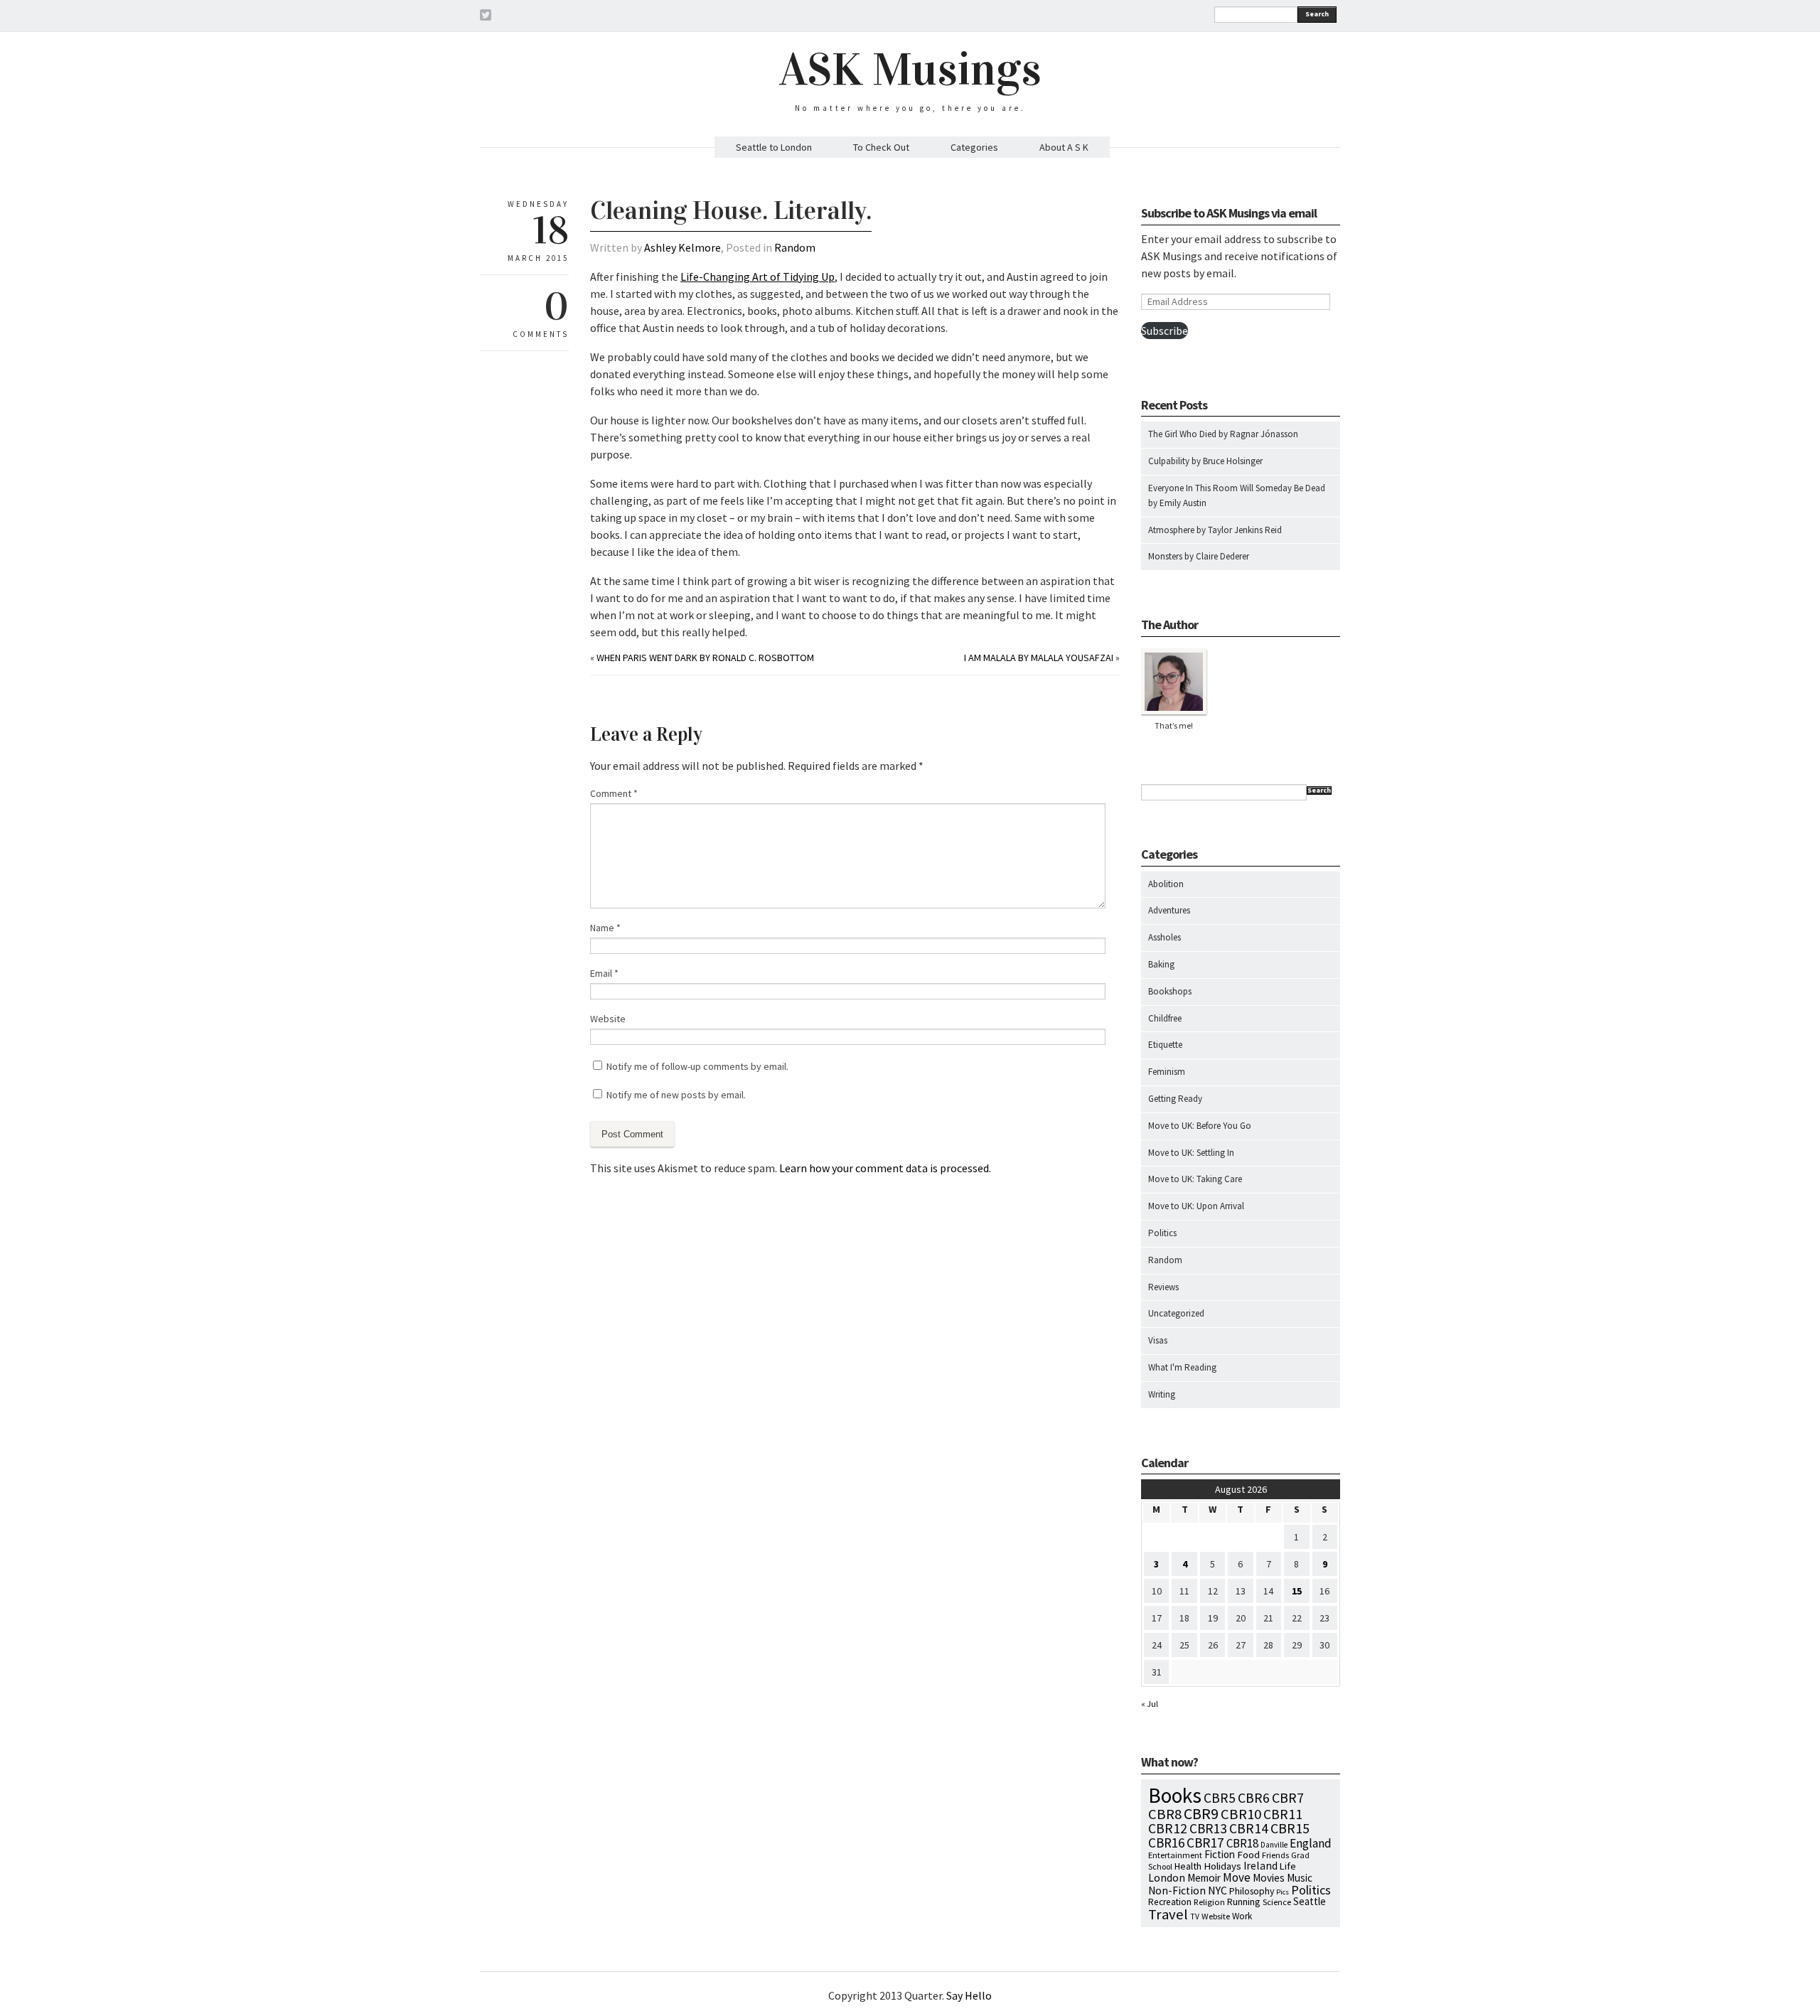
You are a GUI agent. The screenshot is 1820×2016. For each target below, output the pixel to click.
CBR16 (1166, 1843)
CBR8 (1165, 1814)
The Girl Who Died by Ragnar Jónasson (1223, 434)
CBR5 (1220, 1798)
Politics (1162, 1233)
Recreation (1170, 1902)
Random (795, 247)
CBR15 (1290, 1828)
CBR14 (1249, 1828)
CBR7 (1288, 1797)
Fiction (1220, 1854)
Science (1277, 1902)
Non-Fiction (1177, 1891)
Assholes (1165, 937)
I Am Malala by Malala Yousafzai (1039, 658)
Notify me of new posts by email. (676, 1095)
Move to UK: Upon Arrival (1196, 1206)
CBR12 (1168, 1828)
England (1311, 1843)
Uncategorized (1176, 1313)
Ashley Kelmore (682, 247)
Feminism (1167, 1072)
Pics (1283, 1892)
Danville (1274, 1845)
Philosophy (1252, 1891)
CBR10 (1241, 1814)
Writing (1162, 1394)
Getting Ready (1175, 1099)
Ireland (1260, 1866)
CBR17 (1205, 1843)
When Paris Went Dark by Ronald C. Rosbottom (705, 658)
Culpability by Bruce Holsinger (1205, 461)
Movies (1269, 1878)
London (1167, 1878)
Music (1300, 1878)
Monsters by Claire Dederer (1199, 556)
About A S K (1064, 147)
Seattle (1310, 1901)
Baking (1161, 964)
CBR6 (1254, 1798)
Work (1242, 1916)
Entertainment (1175, 1855)
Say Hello (969, 1995)
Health (1188, 1866)
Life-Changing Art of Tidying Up (758, 277)
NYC (1217, 1890)
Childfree (1165, 1018)
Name (605, 928)
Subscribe (1165, 331)
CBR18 (1242, 1843)
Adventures (1169, 910)
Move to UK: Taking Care (1195, 1179)
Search (1317, 14)
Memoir (1204, 1878)
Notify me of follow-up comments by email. (697, 1066)
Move (1237, 1877)
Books (1175, 1795)
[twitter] (486, 17)
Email (604, 973)
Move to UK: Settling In (1191, 1153)
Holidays (1222, 1866)
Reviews (1163, 1287)
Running (1244, 1902)
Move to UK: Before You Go (1200, 1126)
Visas (1158, 1340)
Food (1248, 1855)
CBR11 (1283, 1814)
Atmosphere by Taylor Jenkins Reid (1215, 530)
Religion (1209, 1902)
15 (1297, 1591)
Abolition (1166, 884)
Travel (1168, 1914)
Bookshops (1170, 991)
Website (608, 1019)
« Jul (1150, 1704)
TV (1195, 1916)
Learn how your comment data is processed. (885, 1168)
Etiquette (1165, 1045)
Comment (614, 793)
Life (1288, 1866)
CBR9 (1201, 1814)
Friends (1275, 1855)
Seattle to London (774, 147)
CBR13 (1208, 1828)
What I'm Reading (1182, 1367)
